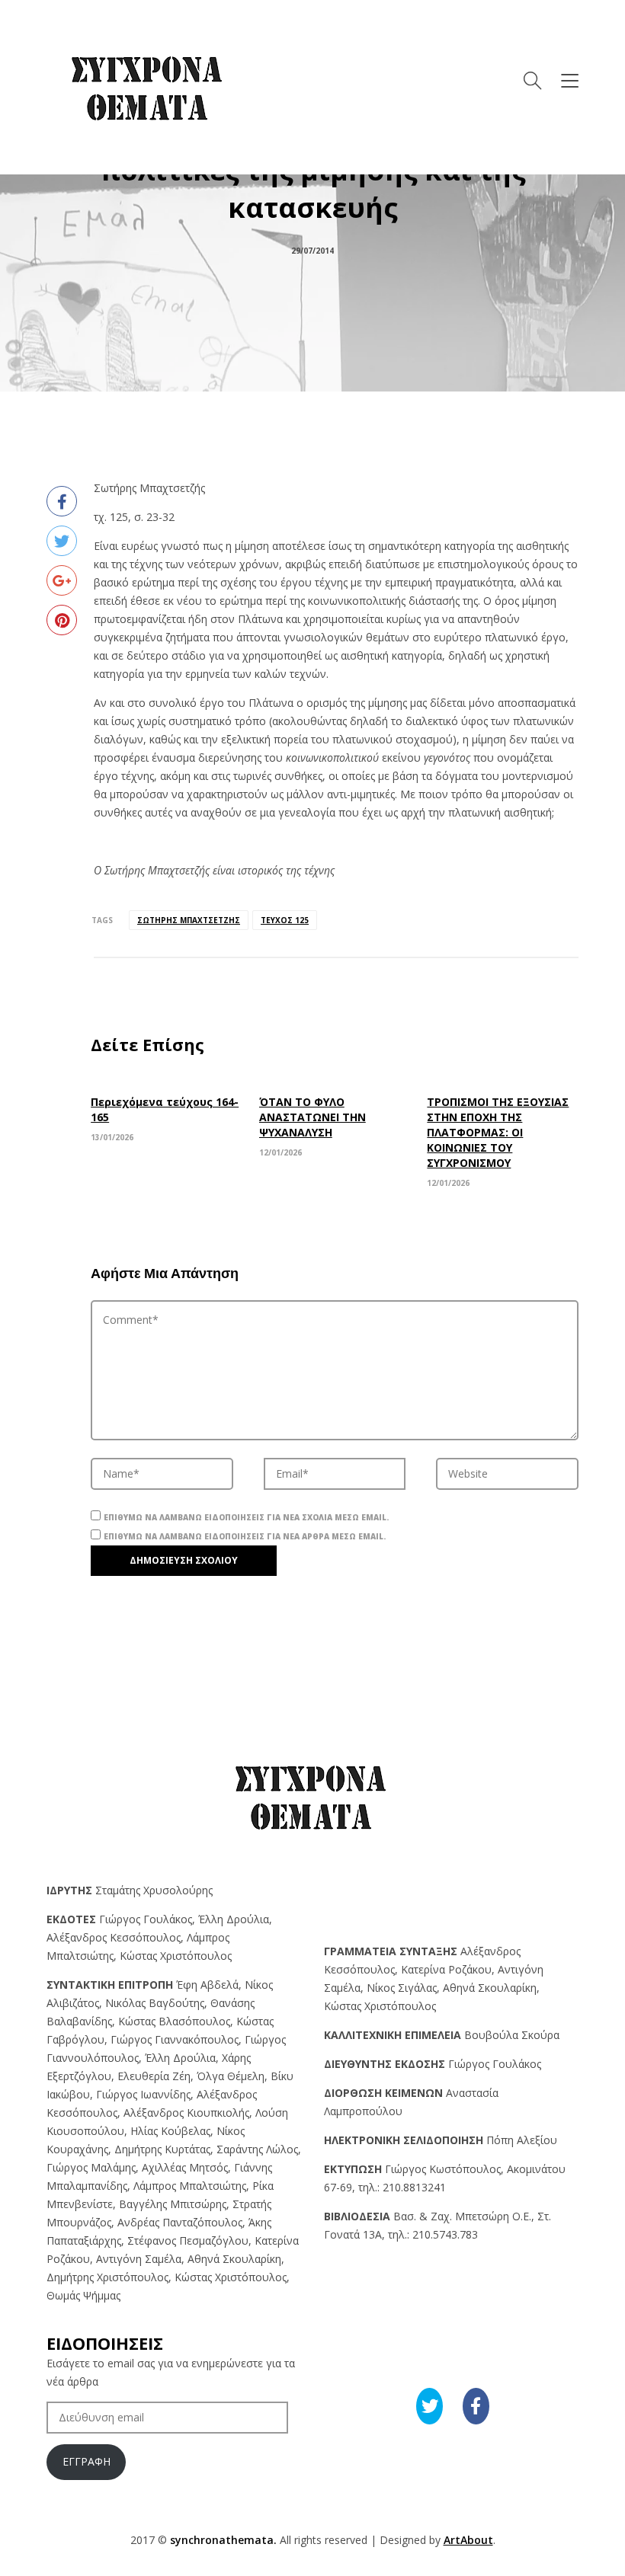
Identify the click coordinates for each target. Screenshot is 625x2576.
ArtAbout (468, 2540)
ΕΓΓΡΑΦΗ (87, 2461)
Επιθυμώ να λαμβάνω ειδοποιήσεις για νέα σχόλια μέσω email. (246, 1517)
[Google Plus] (62, 580)
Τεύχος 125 (285, 920)
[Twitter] (62, 541)
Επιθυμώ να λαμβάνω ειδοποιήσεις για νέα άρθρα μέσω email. (245, 1536)
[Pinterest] (62, 620)
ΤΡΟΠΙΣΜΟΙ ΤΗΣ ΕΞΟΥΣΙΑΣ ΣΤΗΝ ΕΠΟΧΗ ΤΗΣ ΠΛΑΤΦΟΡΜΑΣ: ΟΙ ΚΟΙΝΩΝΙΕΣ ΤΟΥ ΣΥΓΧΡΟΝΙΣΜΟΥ (498, 1132)
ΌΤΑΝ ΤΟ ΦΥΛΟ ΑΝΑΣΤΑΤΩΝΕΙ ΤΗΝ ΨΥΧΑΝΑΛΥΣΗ (312, 1117)
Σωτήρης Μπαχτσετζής (189, 920)
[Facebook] (62, 501)
